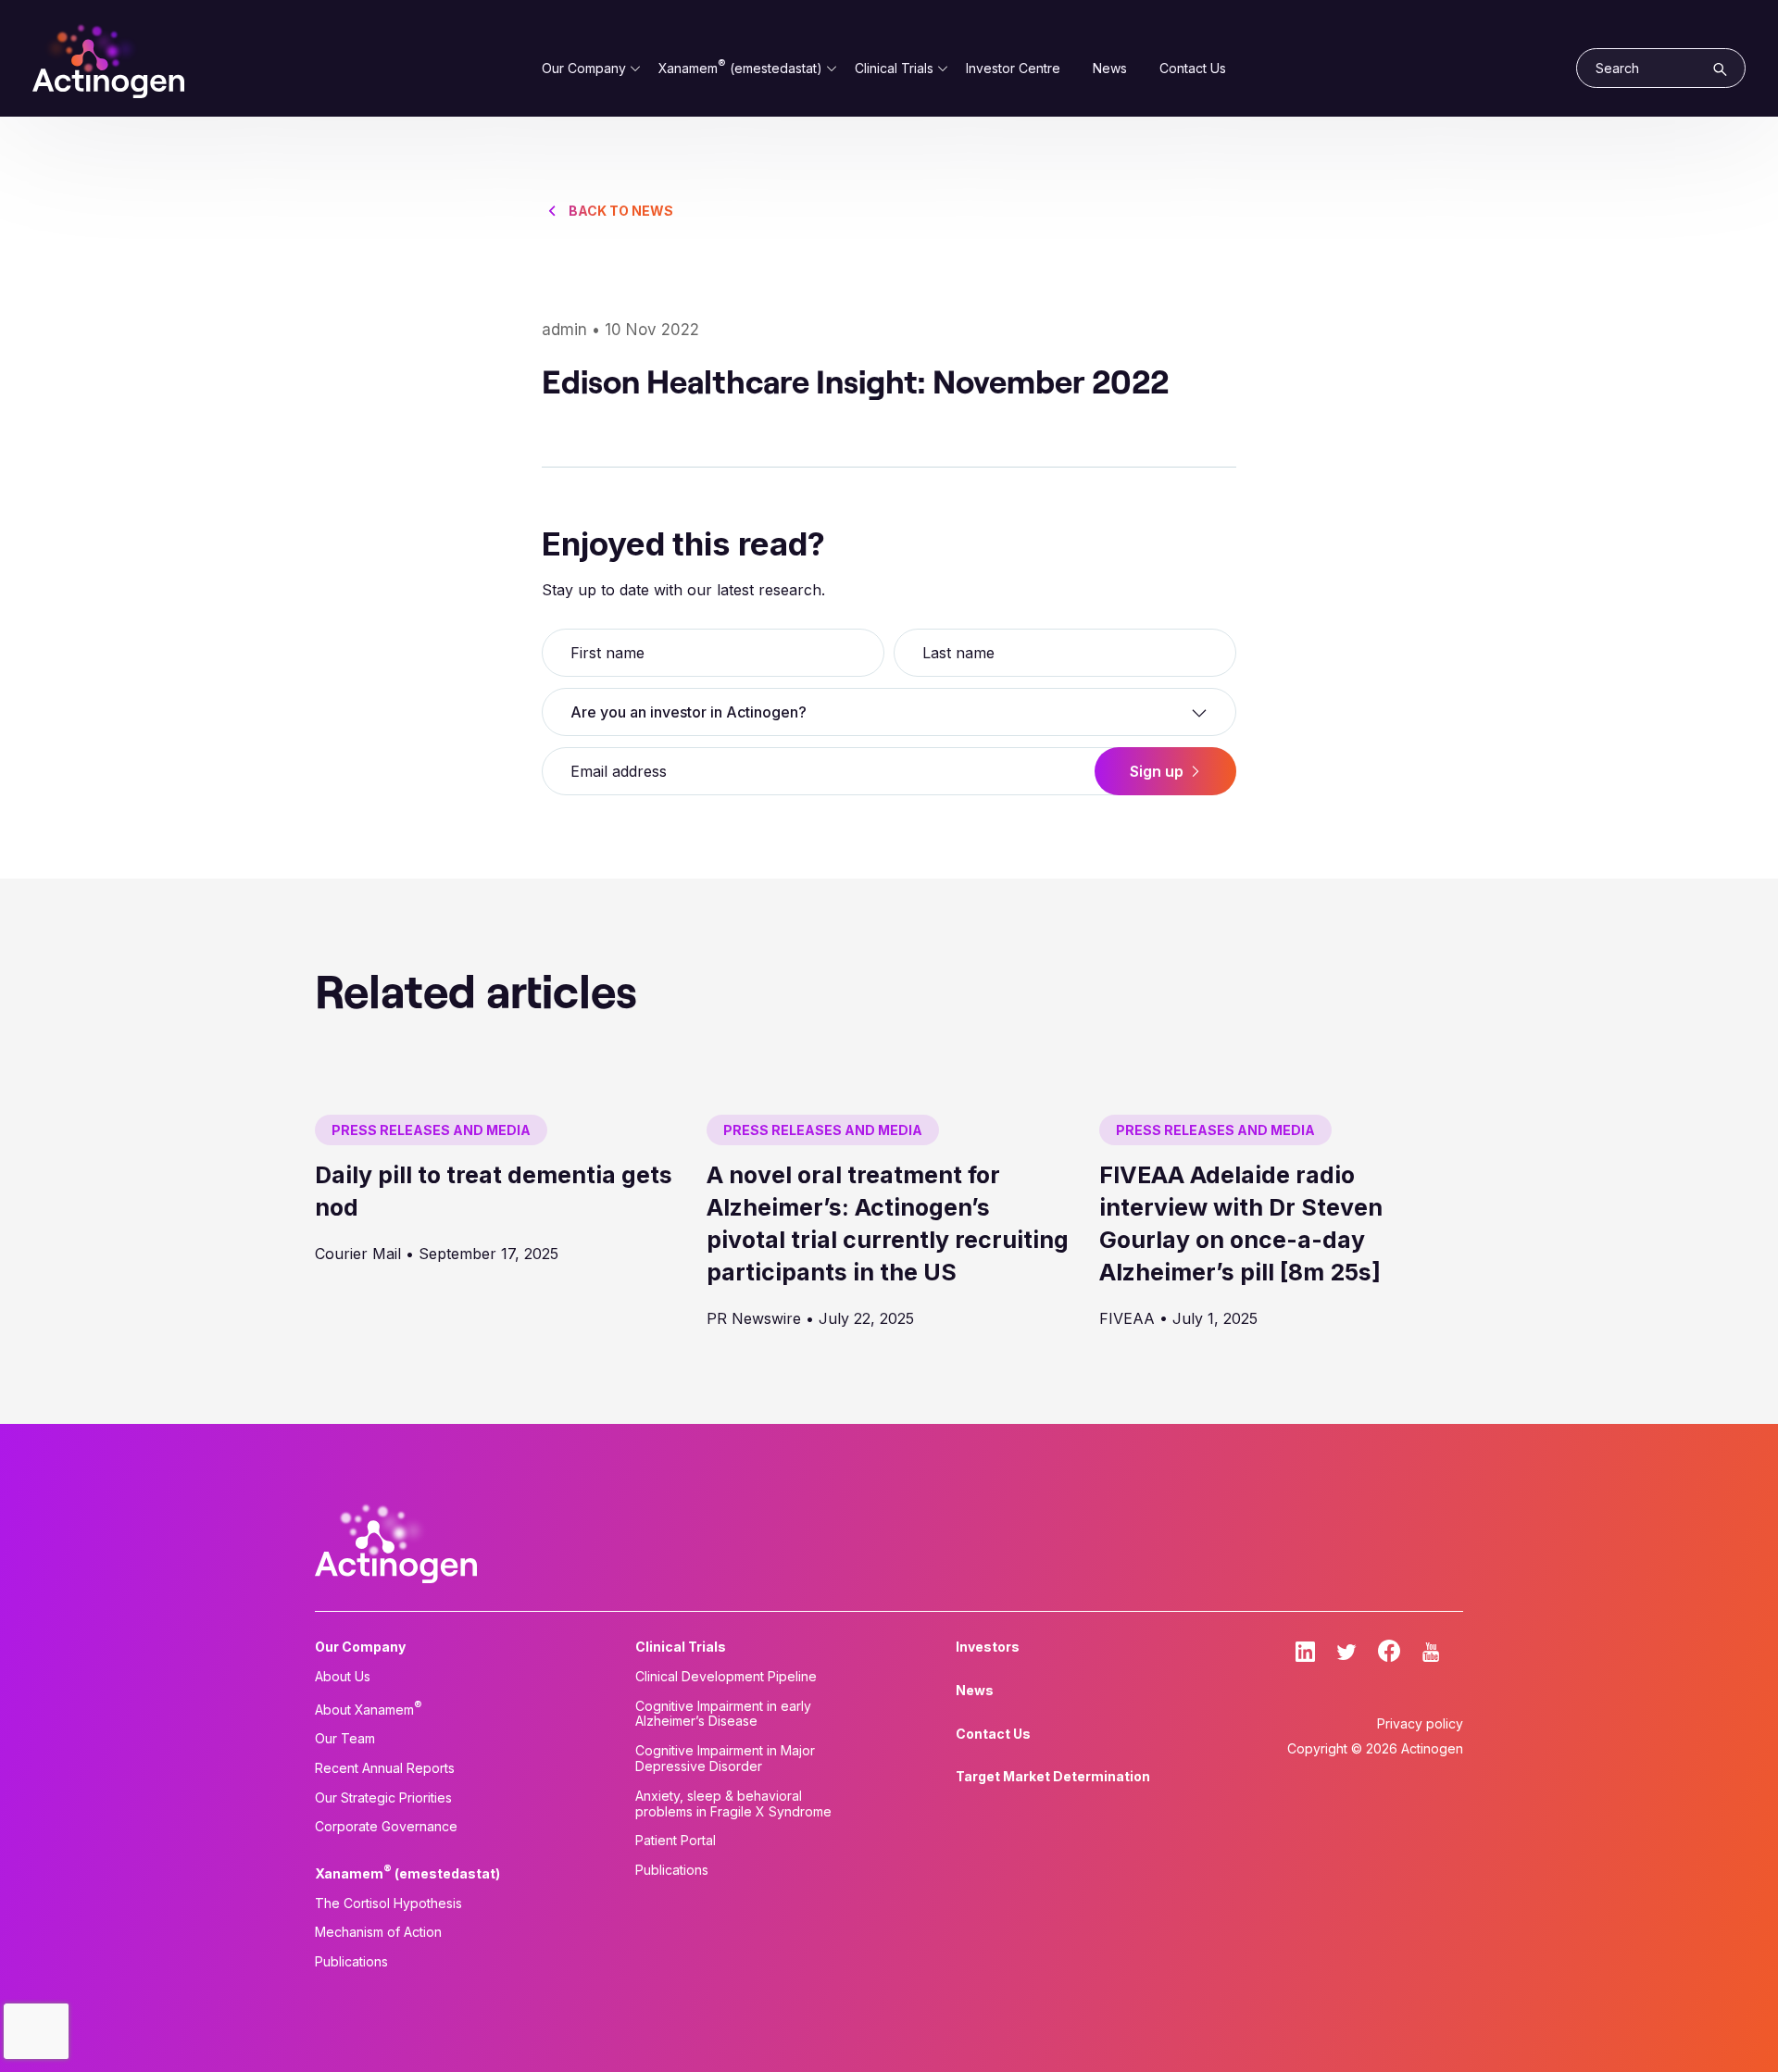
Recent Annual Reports (385, 1768)
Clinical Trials (894, 68)
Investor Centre (1013, 68)
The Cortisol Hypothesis (388, 1903)
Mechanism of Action (378, 1932)
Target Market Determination (1053, 1777)
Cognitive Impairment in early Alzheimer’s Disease (723, 1714)
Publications (351, 1962)
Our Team (345, 1739)
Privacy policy (1420, 1723)
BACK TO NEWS (621, 211)
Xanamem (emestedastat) (740, 68)
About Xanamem (369, 1708)
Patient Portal (676, 1841)
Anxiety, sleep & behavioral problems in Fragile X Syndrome (733, 1804)
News (1110, 68)
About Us (343, 1677)
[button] (889, 712)
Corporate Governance (386, 1827)
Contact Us (1193, 68)
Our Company (584, 68)
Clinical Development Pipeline (726, 1677)
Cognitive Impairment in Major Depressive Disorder (725, 1759)
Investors (988, 1647)
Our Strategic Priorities (383, 1798)
